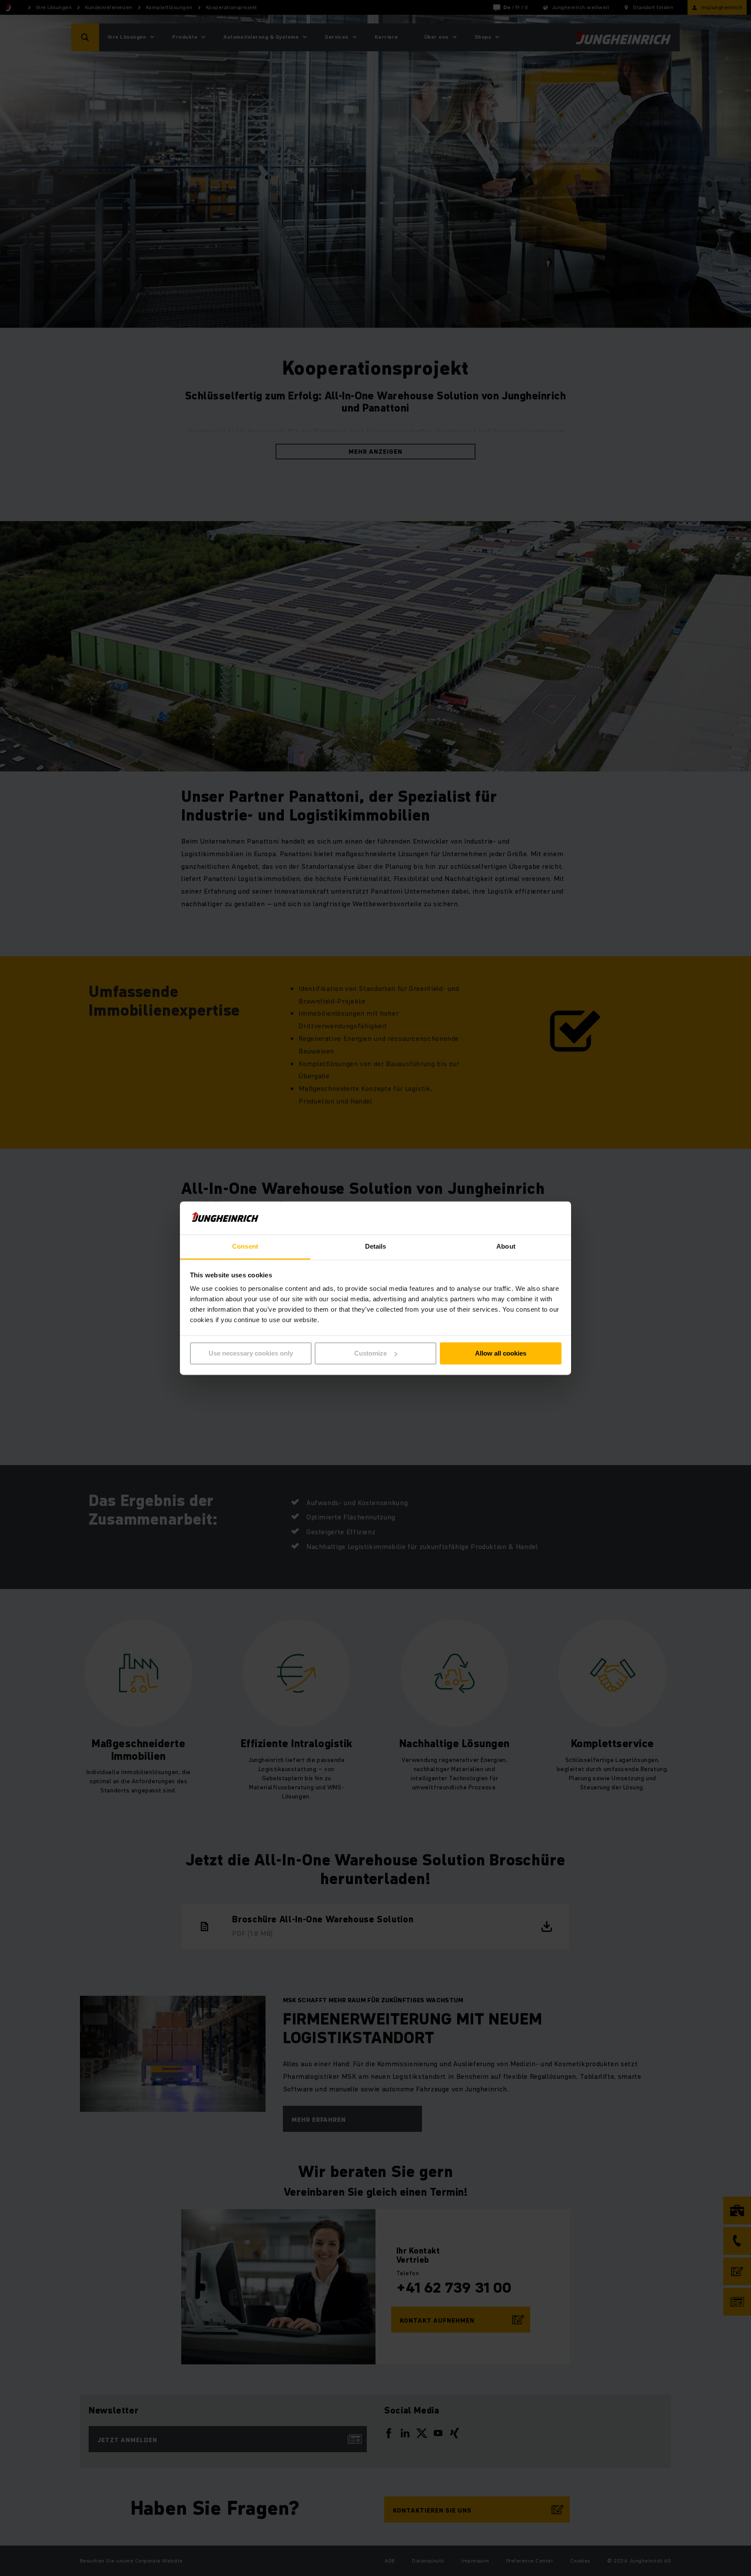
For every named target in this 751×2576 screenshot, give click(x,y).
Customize (371, 1353)
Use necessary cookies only (251, 1353)
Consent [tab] (245, 1247)
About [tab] (506, 1247)
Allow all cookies (501, 1353)
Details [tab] (376, 1247)
